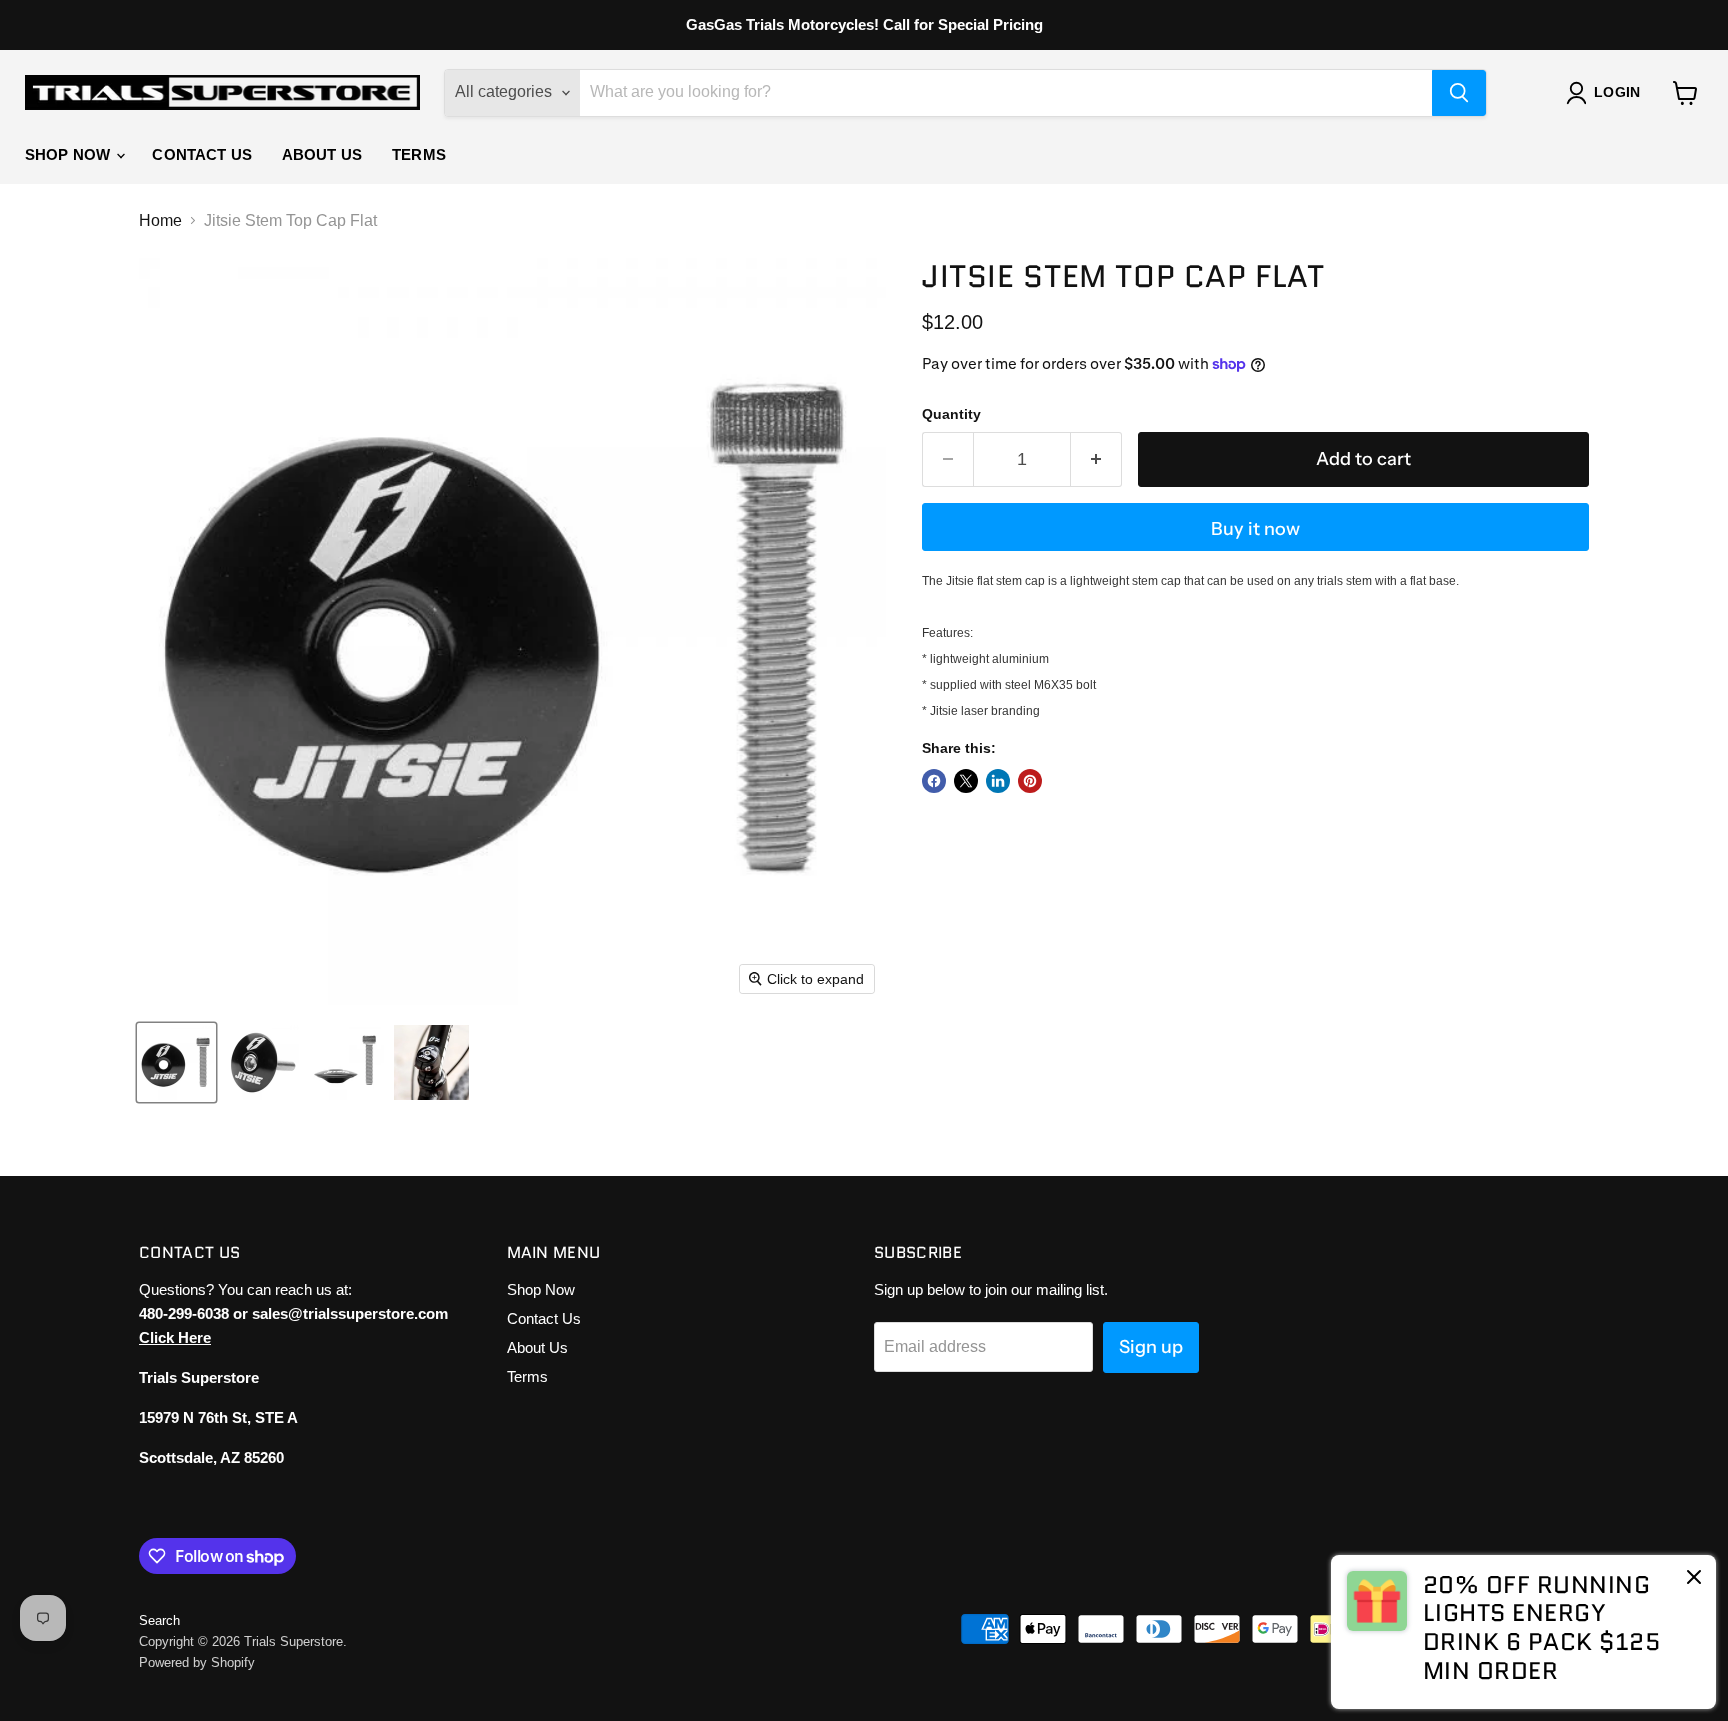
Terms (419, 154)
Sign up (1151, 1347)
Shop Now (69, 154)
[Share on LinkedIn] (998, 781)
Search (159, 1620)
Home (160, 220)
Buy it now (1255, 529)
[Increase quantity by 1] (1096, 459)
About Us (322, 154)
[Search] (1459, 93)
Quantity (951, 414)
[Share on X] (966, 781)
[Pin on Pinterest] (1030, 781)
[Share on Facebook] (934, 781)
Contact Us (202, 154)
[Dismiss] (1694, 1579)
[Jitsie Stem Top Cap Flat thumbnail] (176, 1062)
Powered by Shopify (197, 1662)
